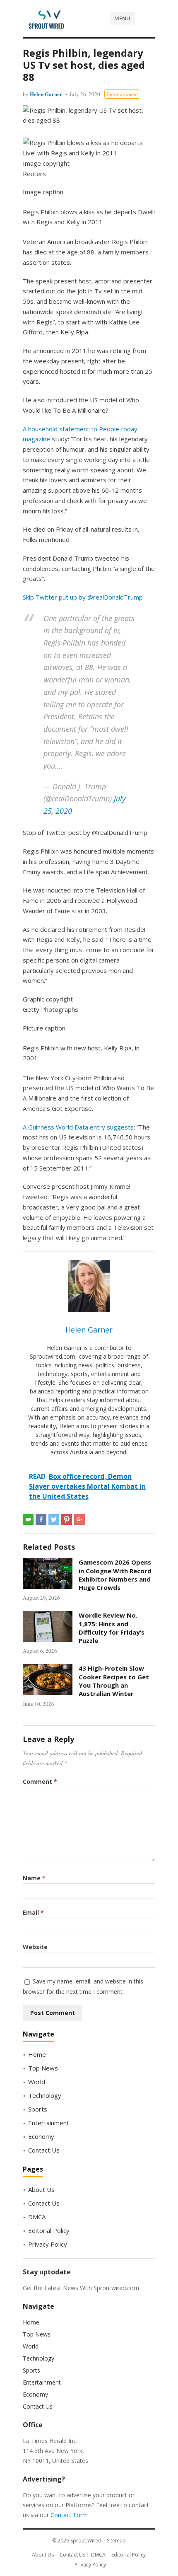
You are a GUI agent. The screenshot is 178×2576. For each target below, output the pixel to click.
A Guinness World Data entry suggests (78, 1127)
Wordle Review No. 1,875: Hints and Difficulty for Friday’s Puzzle (112, 1628)
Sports (38, 2109)
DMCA (37, 2217)
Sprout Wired (86, 2541)
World (37, 2082)
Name (34, 1878)
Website (35, 1947)
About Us (41, 2189)
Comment (40, 1781)
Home (37, 2054)
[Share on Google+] (79, 1519)
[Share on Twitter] (54, 1519)
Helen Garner (46, 94)
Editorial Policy (49, 2230)
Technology (45, 2095)
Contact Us (44, 2150)
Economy (41, 2136)
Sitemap (116, 2541)
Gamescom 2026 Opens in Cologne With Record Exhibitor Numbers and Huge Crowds (115, 1575)
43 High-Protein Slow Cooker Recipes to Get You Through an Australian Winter (114, 1681)
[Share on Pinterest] (67, 1519)
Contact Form (69, 2515)
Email (33, 1912)
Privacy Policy (48, 2244)
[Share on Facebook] (41, 1519)
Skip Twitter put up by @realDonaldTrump (83, 597)
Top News (43, 2068)
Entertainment (122, 94)
